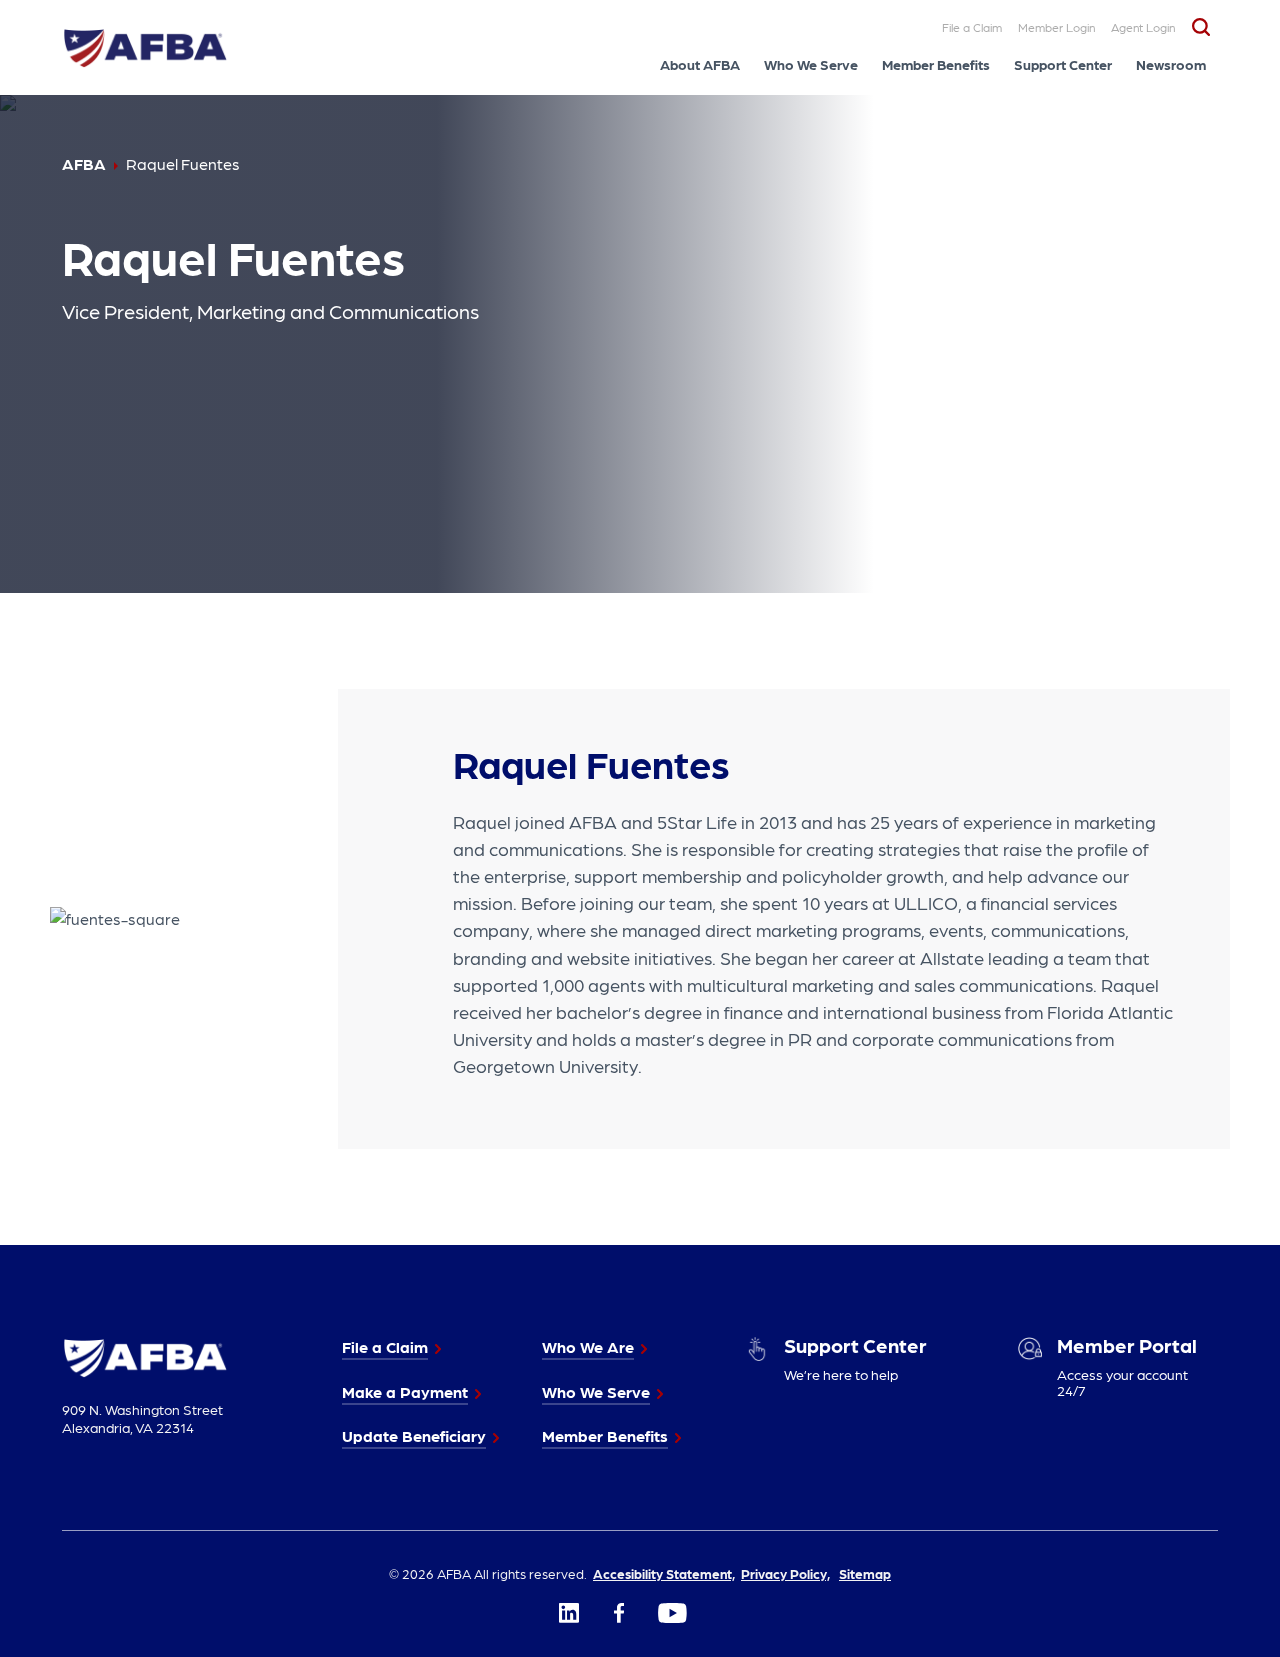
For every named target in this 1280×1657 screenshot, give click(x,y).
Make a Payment (405, 1391)
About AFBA (700, 64)
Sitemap (865, 1573)
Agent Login (1143, 27)
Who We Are (588, 1346)
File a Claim (972, 27)
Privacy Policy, (785, 1573)
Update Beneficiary (414, 1435)
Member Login (1056, 27)
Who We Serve (811, 64)
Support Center (1063, 64)
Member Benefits (936, 64)
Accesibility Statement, (664, 1573)
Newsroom (1171, 64)
